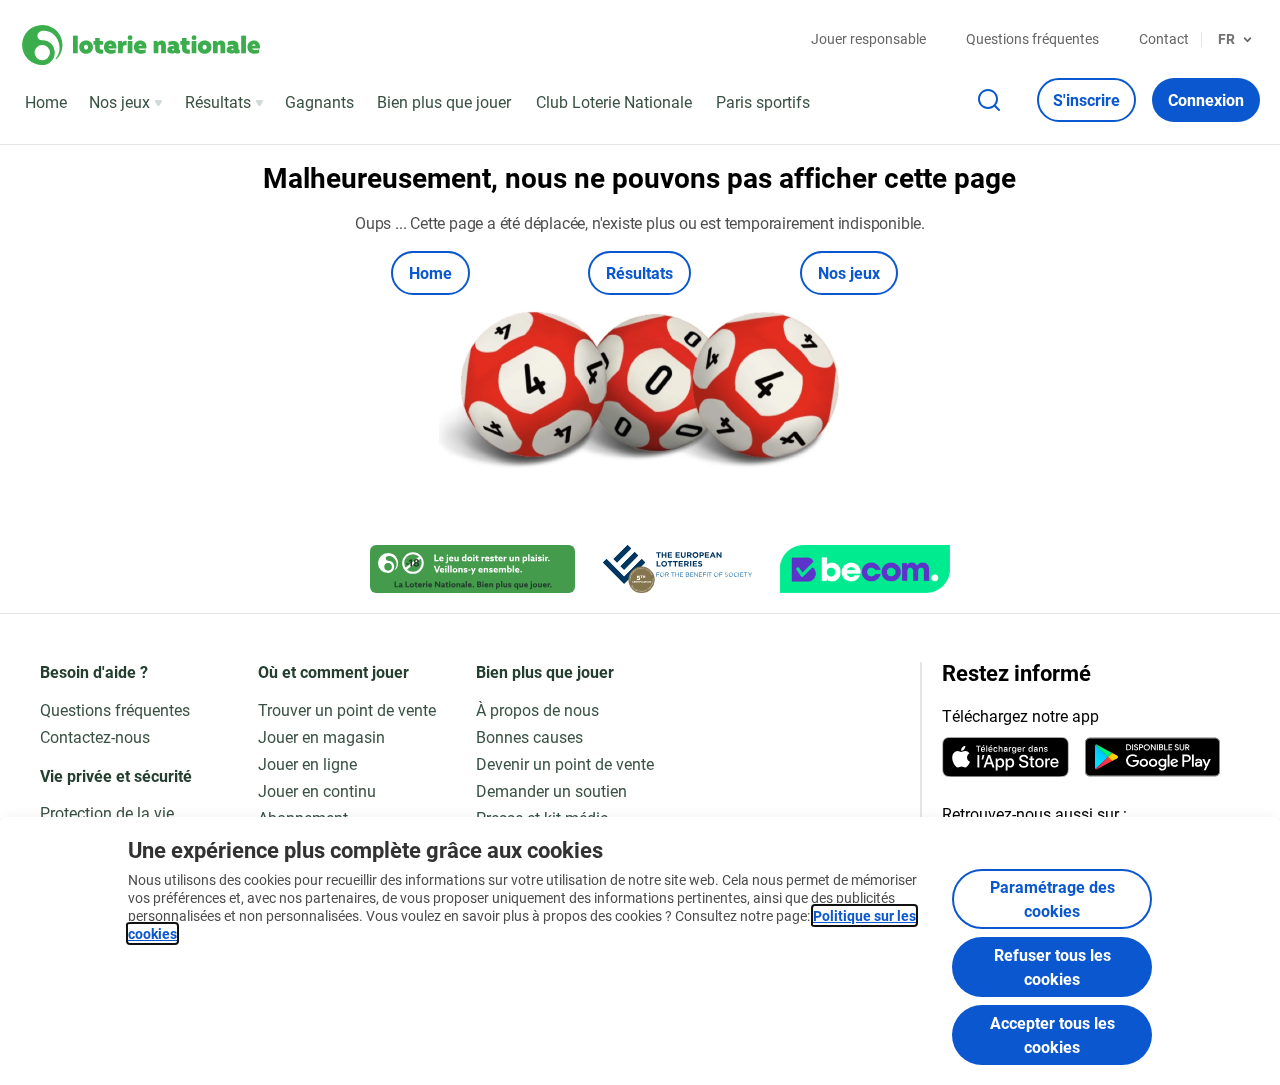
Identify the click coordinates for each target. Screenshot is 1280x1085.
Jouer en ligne (307, 763)
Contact (1164, 38)
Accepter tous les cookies (1052, 1034)
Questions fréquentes (1032, 38)
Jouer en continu (317, 790)
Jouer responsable (868, 38)
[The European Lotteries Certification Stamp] (677, 569)
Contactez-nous (95, 736)
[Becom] (865, 569)
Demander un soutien (551, 790)
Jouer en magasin (321, 736)
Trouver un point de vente (347, 709)
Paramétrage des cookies (1052, 898)
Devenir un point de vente (565, 763)
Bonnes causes (529, 736)
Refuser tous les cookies (1052, 966)
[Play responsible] (472, 569)
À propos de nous (537, 709)
